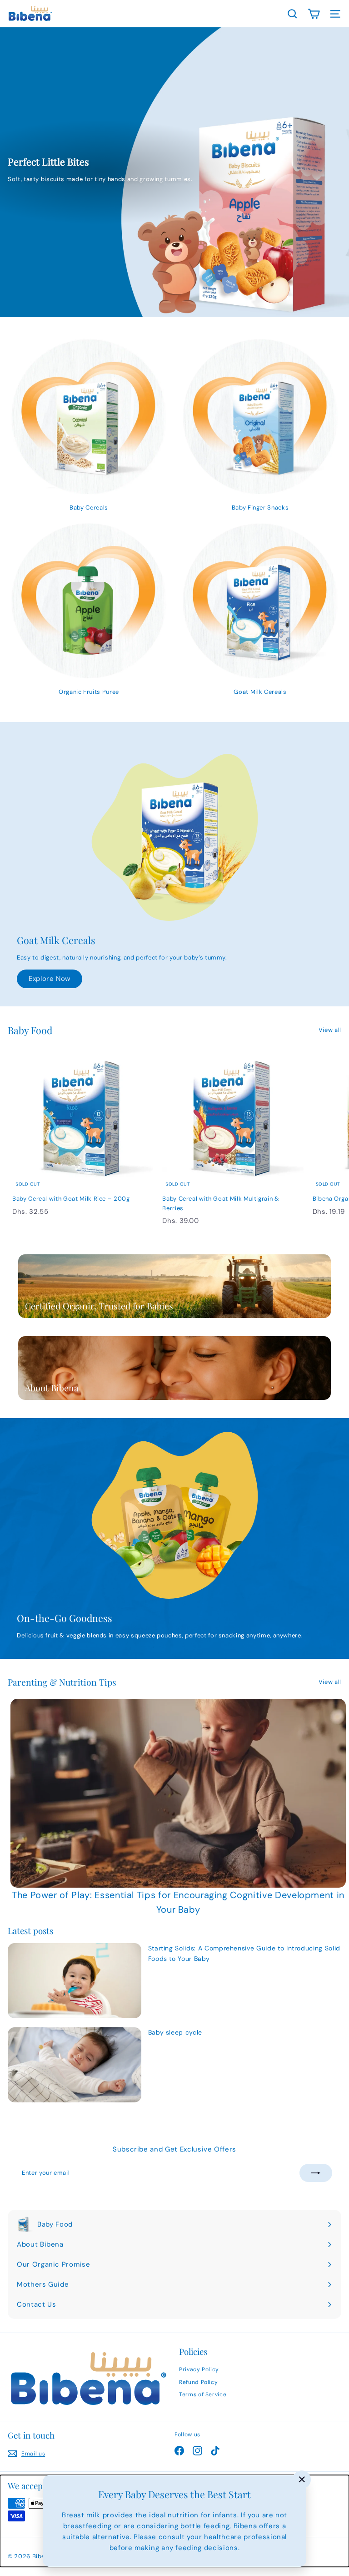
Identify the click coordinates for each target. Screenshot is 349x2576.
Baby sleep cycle (175, 2032)
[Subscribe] (316, 2173)
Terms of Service (203, 2394)
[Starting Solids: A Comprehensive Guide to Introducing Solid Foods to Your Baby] (75, 1981)
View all (330, 1030)
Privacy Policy (199, 2369)
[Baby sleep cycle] (75, 2065)
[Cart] (314, 14)
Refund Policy (198, 2382)
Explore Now (50, 979)
